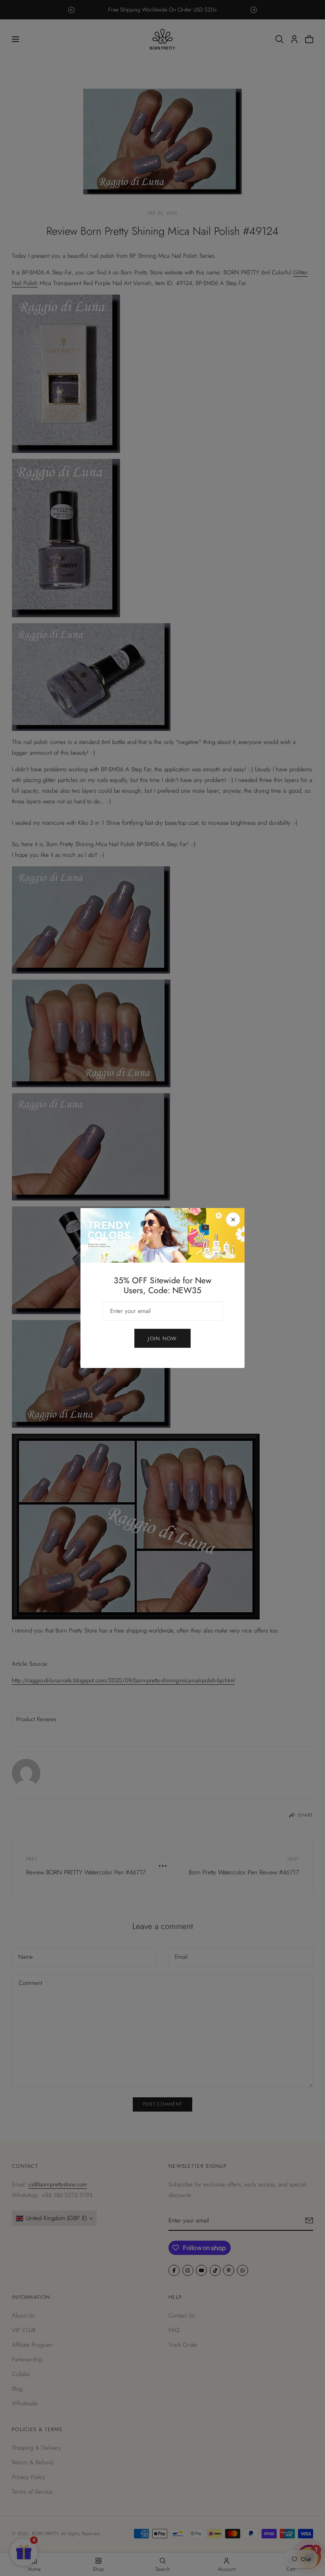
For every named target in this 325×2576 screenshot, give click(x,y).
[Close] (233, 1220)
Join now (162, 1338)
